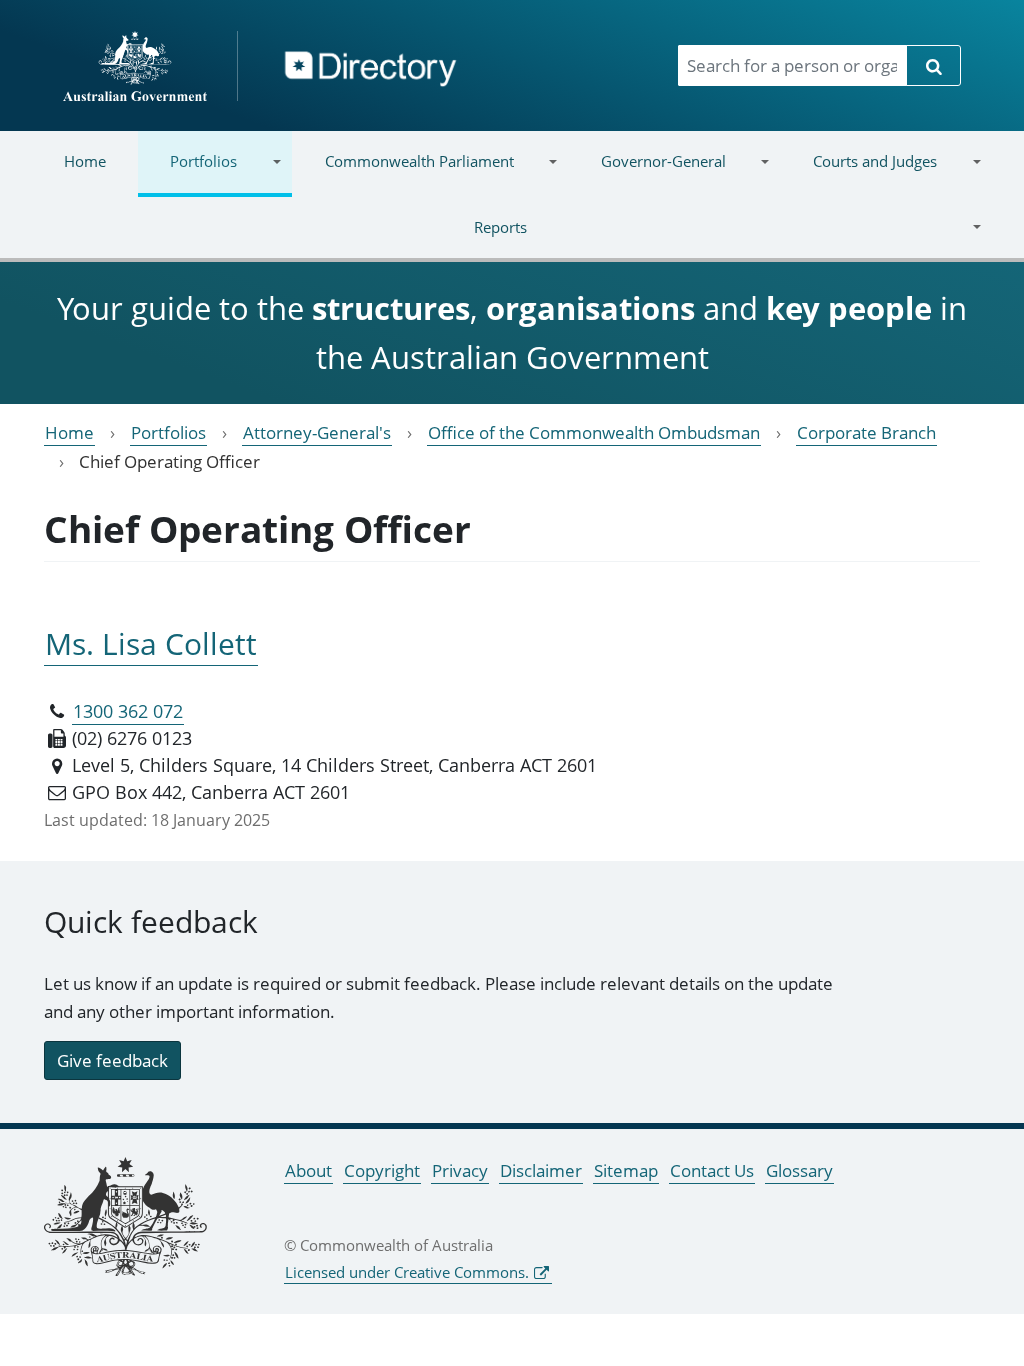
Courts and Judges (859, 173)
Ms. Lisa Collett (151, 643)
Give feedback (112, 1060)
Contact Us (712, 1170)
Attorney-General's (317, 432)
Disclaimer (541, 1170)
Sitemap (626, 1170)
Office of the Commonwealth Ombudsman (594, 432)
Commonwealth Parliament (402, 173)
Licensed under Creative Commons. (407, 1272)
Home (85, 161)
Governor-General (647, 173)
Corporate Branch (866, 432)
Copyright (382, 1170)
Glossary (799, 1170)
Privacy (460, 1170)
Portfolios (187, 173)
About (308, 1170)
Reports (279, 239)
